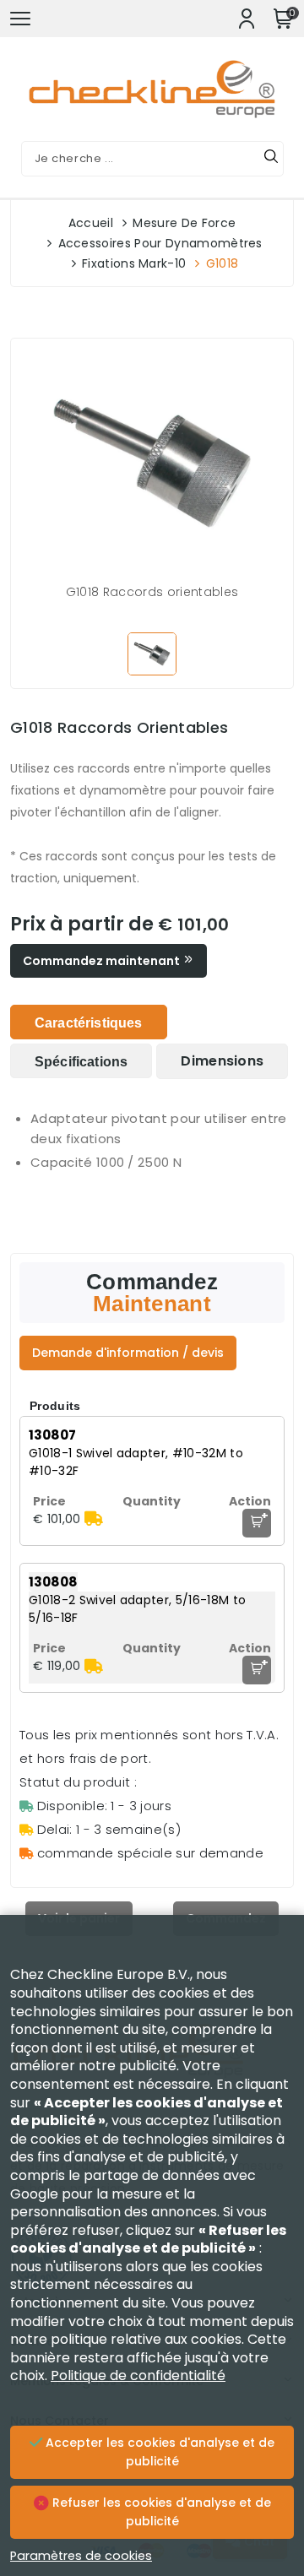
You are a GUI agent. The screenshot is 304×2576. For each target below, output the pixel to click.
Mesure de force (184, 223)
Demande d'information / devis (128, 1353)
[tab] (89, 1022)
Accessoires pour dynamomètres (160, 243)
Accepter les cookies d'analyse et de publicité (158, 2452)
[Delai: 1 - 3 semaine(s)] (94, 1519)
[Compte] (247, 19)
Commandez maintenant (103, 961)
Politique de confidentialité (138, 2375)
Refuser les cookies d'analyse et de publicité (160, 2512)
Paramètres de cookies (81, 2556)
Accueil (91, 223)
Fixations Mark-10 (134, 263)
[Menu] (20, 19)
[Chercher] (271, 159)
